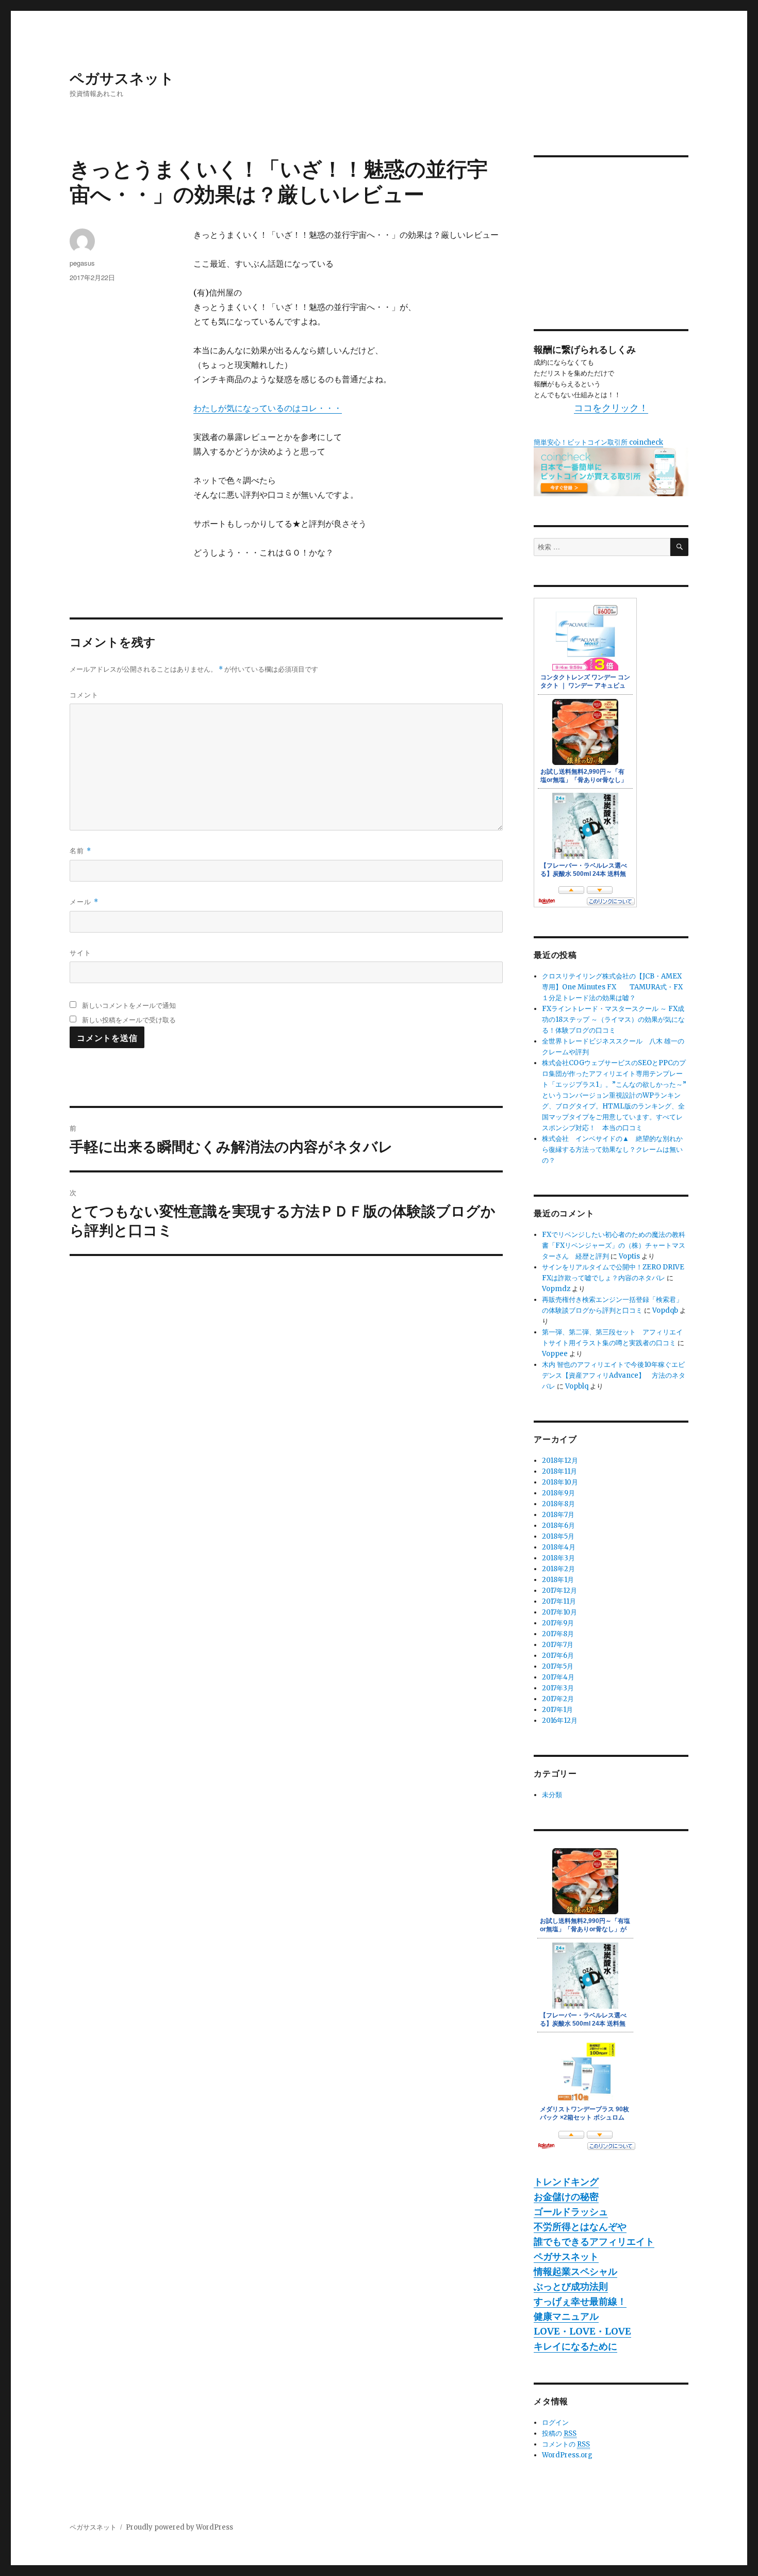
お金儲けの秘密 (566, 2197)
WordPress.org (567, 2455)
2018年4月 (559, 1547)
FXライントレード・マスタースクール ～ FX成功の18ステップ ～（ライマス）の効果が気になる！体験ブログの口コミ (613, 1020)
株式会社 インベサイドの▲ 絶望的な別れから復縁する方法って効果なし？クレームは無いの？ (612, 1150)
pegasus (82, 263)
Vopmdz (556, 1289)
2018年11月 (559, 1471)
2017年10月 (559, 1612)
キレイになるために (575, 2346)
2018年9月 (558, 1493)
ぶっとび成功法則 (571, 2286)
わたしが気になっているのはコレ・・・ (268, 408)
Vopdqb (665, 1310)
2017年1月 (557, 1710)
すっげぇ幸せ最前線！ (580, 2301)
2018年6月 (558, 1526)
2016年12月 (560, 1721)
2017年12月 (559, 1591)
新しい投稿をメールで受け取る (129, 1020)
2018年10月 (560, 1482)
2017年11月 (559, 1601)
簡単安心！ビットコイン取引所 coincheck (598, 442)
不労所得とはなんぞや (580, 2227)
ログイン (555, 2423)
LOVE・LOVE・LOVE (582, 2331)
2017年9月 (558, 1623)
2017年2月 (558, 1699)
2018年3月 (558, 1558)
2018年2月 (558, 1569)
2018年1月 (558, 1580)
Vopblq (577, 1386)
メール (84, 901)
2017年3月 (558, 1688)
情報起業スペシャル (575, 2271)
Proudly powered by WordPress (179, 2527)
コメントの (566, 2444)
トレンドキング (566, 2182)
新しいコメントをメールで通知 (129, 1005)
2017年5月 (558, 1666)
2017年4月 (558, 1677)
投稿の (559, 2433)
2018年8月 (558, 1504)
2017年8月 (558, 1634)
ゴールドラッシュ (571, 2212)
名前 (80, 850)
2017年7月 (558, 1645)
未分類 (552, 1795)
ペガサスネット (122, 78)
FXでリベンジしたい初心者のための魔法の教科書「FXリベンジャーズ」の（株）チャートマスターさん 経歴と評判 (614, 1245)
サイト (80, 952)
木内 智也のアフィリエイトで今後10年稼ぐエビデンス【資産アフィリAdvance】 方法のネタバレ (614, 1375)
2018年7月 (558, 1515)
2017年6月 (558, 1656)
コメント (84, 695)
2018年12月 (560, 1461)
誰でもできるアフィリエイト (594, 2241)
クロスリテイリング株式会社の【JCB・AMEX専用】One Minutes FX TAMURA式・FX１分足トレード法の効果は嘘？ (612, 987)
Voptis (629, 1256)
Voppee (555, 1354)
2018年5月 (558, 1536)
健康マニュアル (566, 2316)
